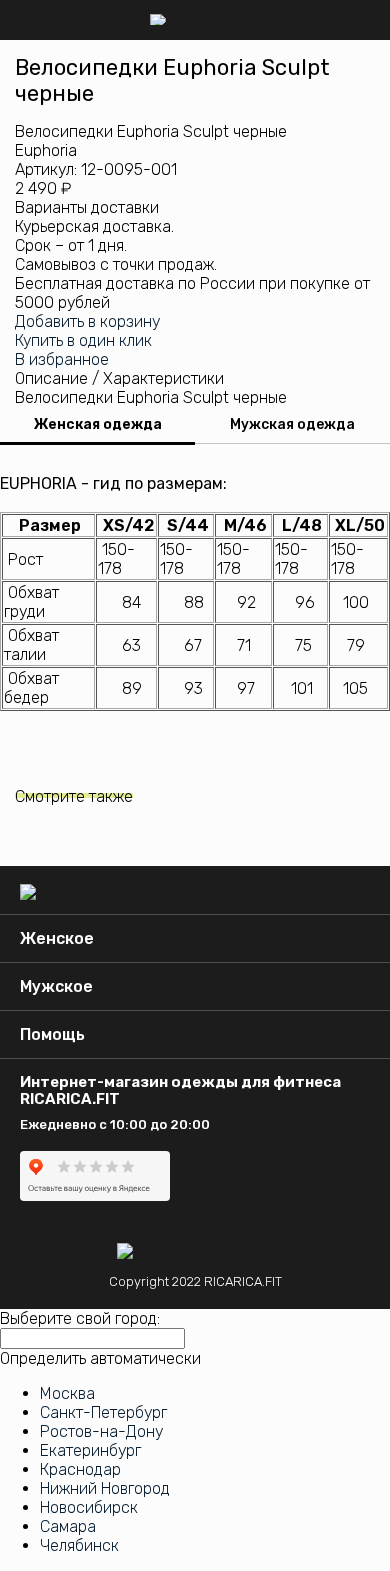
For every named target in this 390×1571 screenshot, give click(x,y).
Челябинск (79, 1545)
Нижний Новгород (105, 1488)
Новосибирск (89, 1507)
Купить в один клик (83, 340)
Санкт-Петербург (103, 1412)
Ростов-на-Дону (101, 1431)
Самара (68, 1526)
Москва (67, 1393)
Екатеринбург (90, 1450)
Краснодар (80, 1469)
